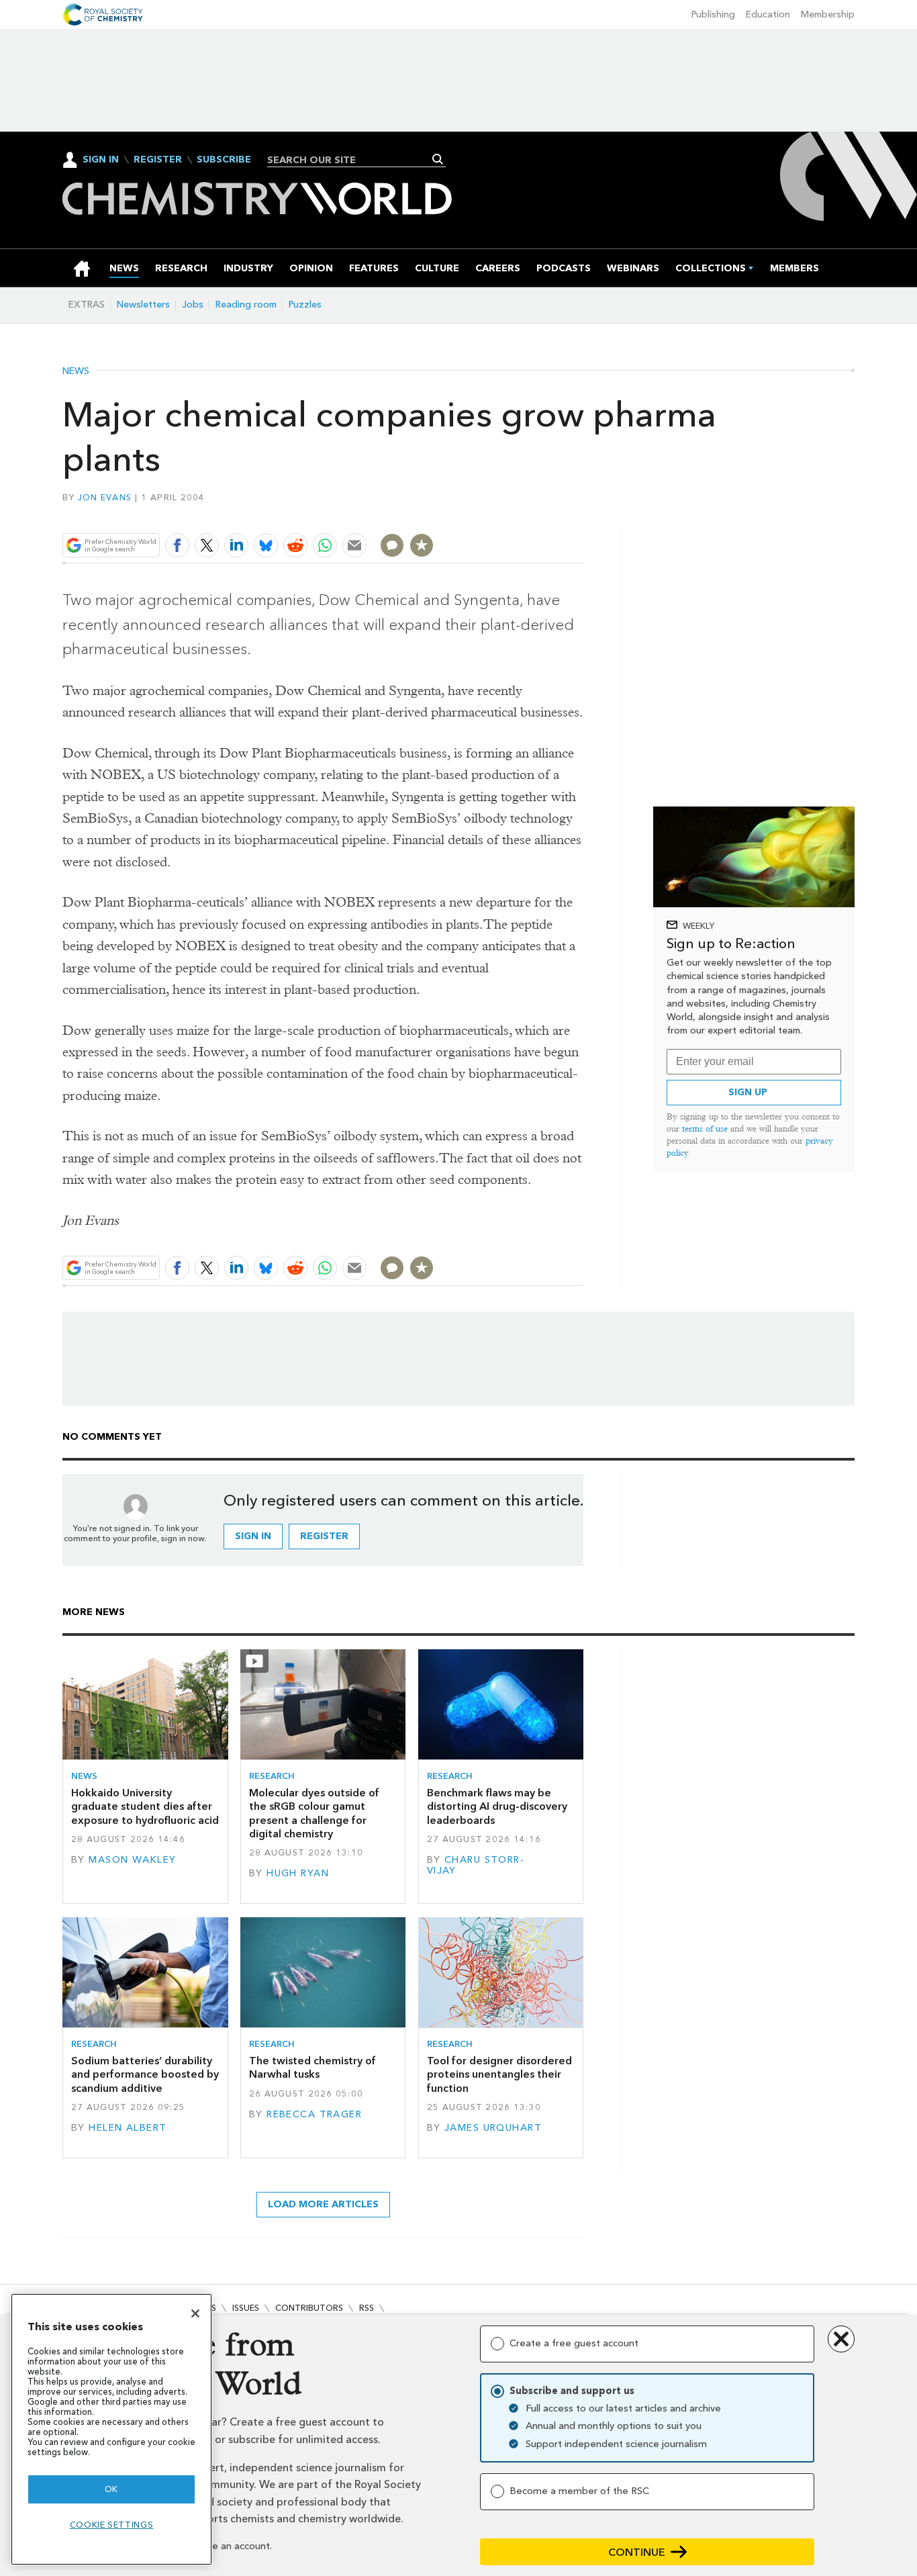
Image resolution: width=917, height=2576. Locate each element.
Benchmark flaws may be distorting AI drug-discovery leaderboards (497, 1806)
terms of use (705, 1129)
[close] (582, 514)
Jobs (193, 305)
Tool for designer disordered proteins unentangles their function (499, 2074)
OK (111, 2489)
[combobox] (351, 160)
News (76, 371)
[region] (111, 2429)
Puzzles (305, 305)
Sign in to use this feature (519, 514)
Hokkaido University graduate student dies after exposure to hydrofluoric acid (145, 1806)
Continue (637, 2552)
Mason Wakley (132, 1860)
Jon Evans (105, 497)
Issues (246, 2308)
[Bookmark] (422, 545)
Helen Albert (128, 2128)
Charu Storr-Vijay (476, 1865)
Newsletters (143, 305)
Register (158, 160)
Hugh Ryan (298, 1873)
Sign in (253, 1536)
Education (768, 14)
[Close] (195, 2313)
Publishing (713, 14)
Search (438, 159)
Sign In (101, 159)
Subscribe (224, 160)
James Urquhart (493, 2128)
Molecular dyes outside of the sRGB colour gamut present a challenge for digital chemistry (314, 1813)
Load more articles (323, 2204)
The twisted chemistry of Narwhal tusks (312, 2067)
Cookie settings (112, 2525)
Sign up (748, 1092)
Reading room (246, 305)
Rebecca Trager (314, 2114)
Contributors (309, 2308)
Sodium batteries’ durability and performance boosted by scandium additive (145, 2074)
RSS (367, 2308)
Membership (828, 14)
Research (272, 1776)
